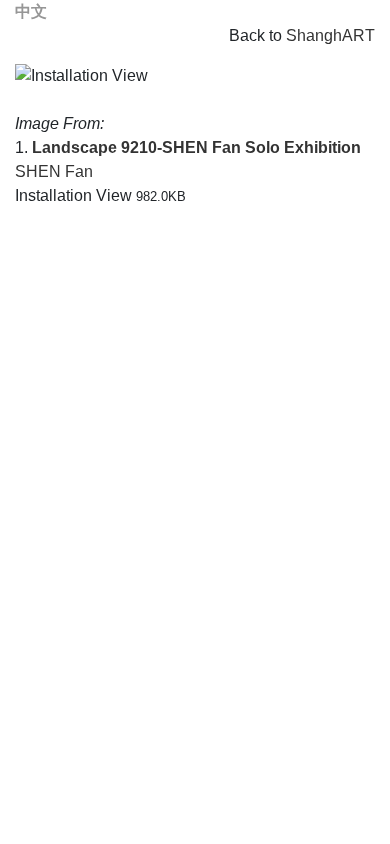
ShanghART (330, 35)
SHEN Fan (54, 171)
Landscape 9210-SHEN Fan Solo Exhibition (196, 147)
